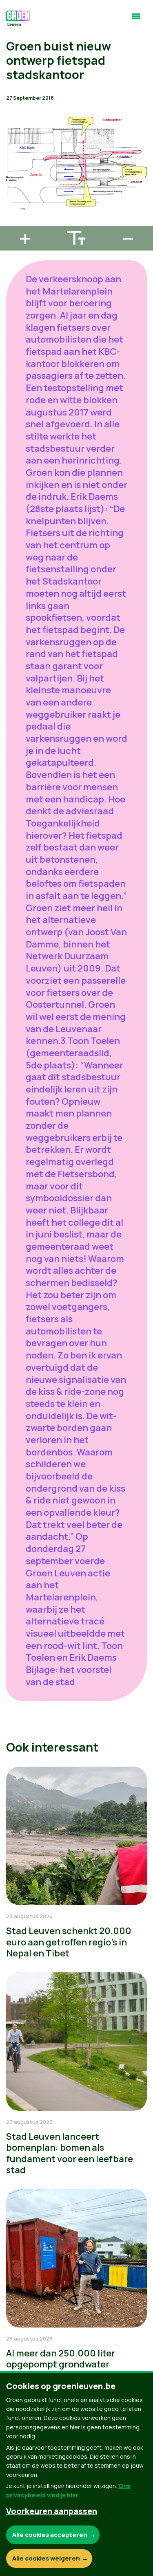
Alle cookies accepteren (50, 2535)
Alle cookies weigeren (46, 2558)
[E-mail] (13, 222)
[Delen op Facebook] (13, 176)
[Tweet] (13, 199)
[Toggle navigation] (136, 20)
